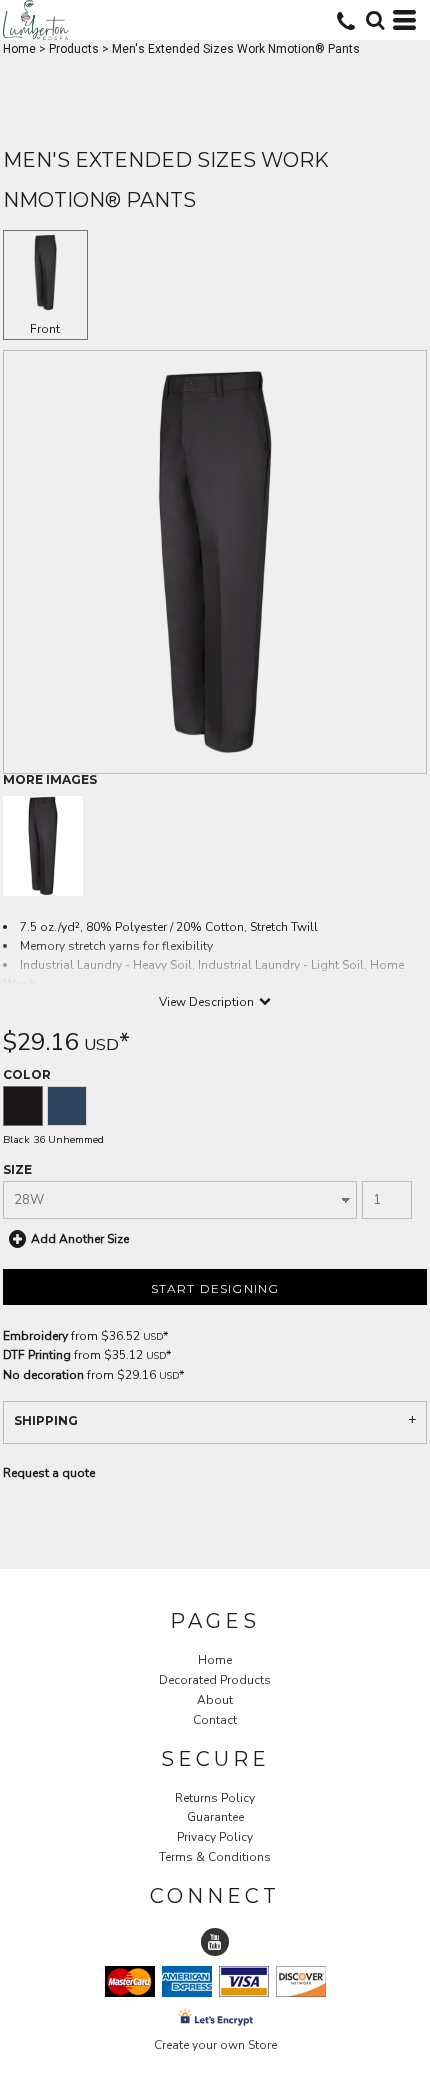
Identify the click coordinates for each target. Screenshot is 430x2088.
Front (45, 329)
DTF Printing (37, 1355)
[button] (375, 20)
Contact (215, 1720)
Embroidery (35, 1336)
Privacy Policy (215, 1837)
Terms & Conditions (215, 1857)
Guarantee (215, 1817)
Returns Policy (215, 1798)
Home (19, 49)
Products (74, 49)
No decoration (43, 1375)
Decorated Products (215, 1680)
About (215, 1700)
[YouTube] (215, 1942)
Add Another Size (80, 1239)
